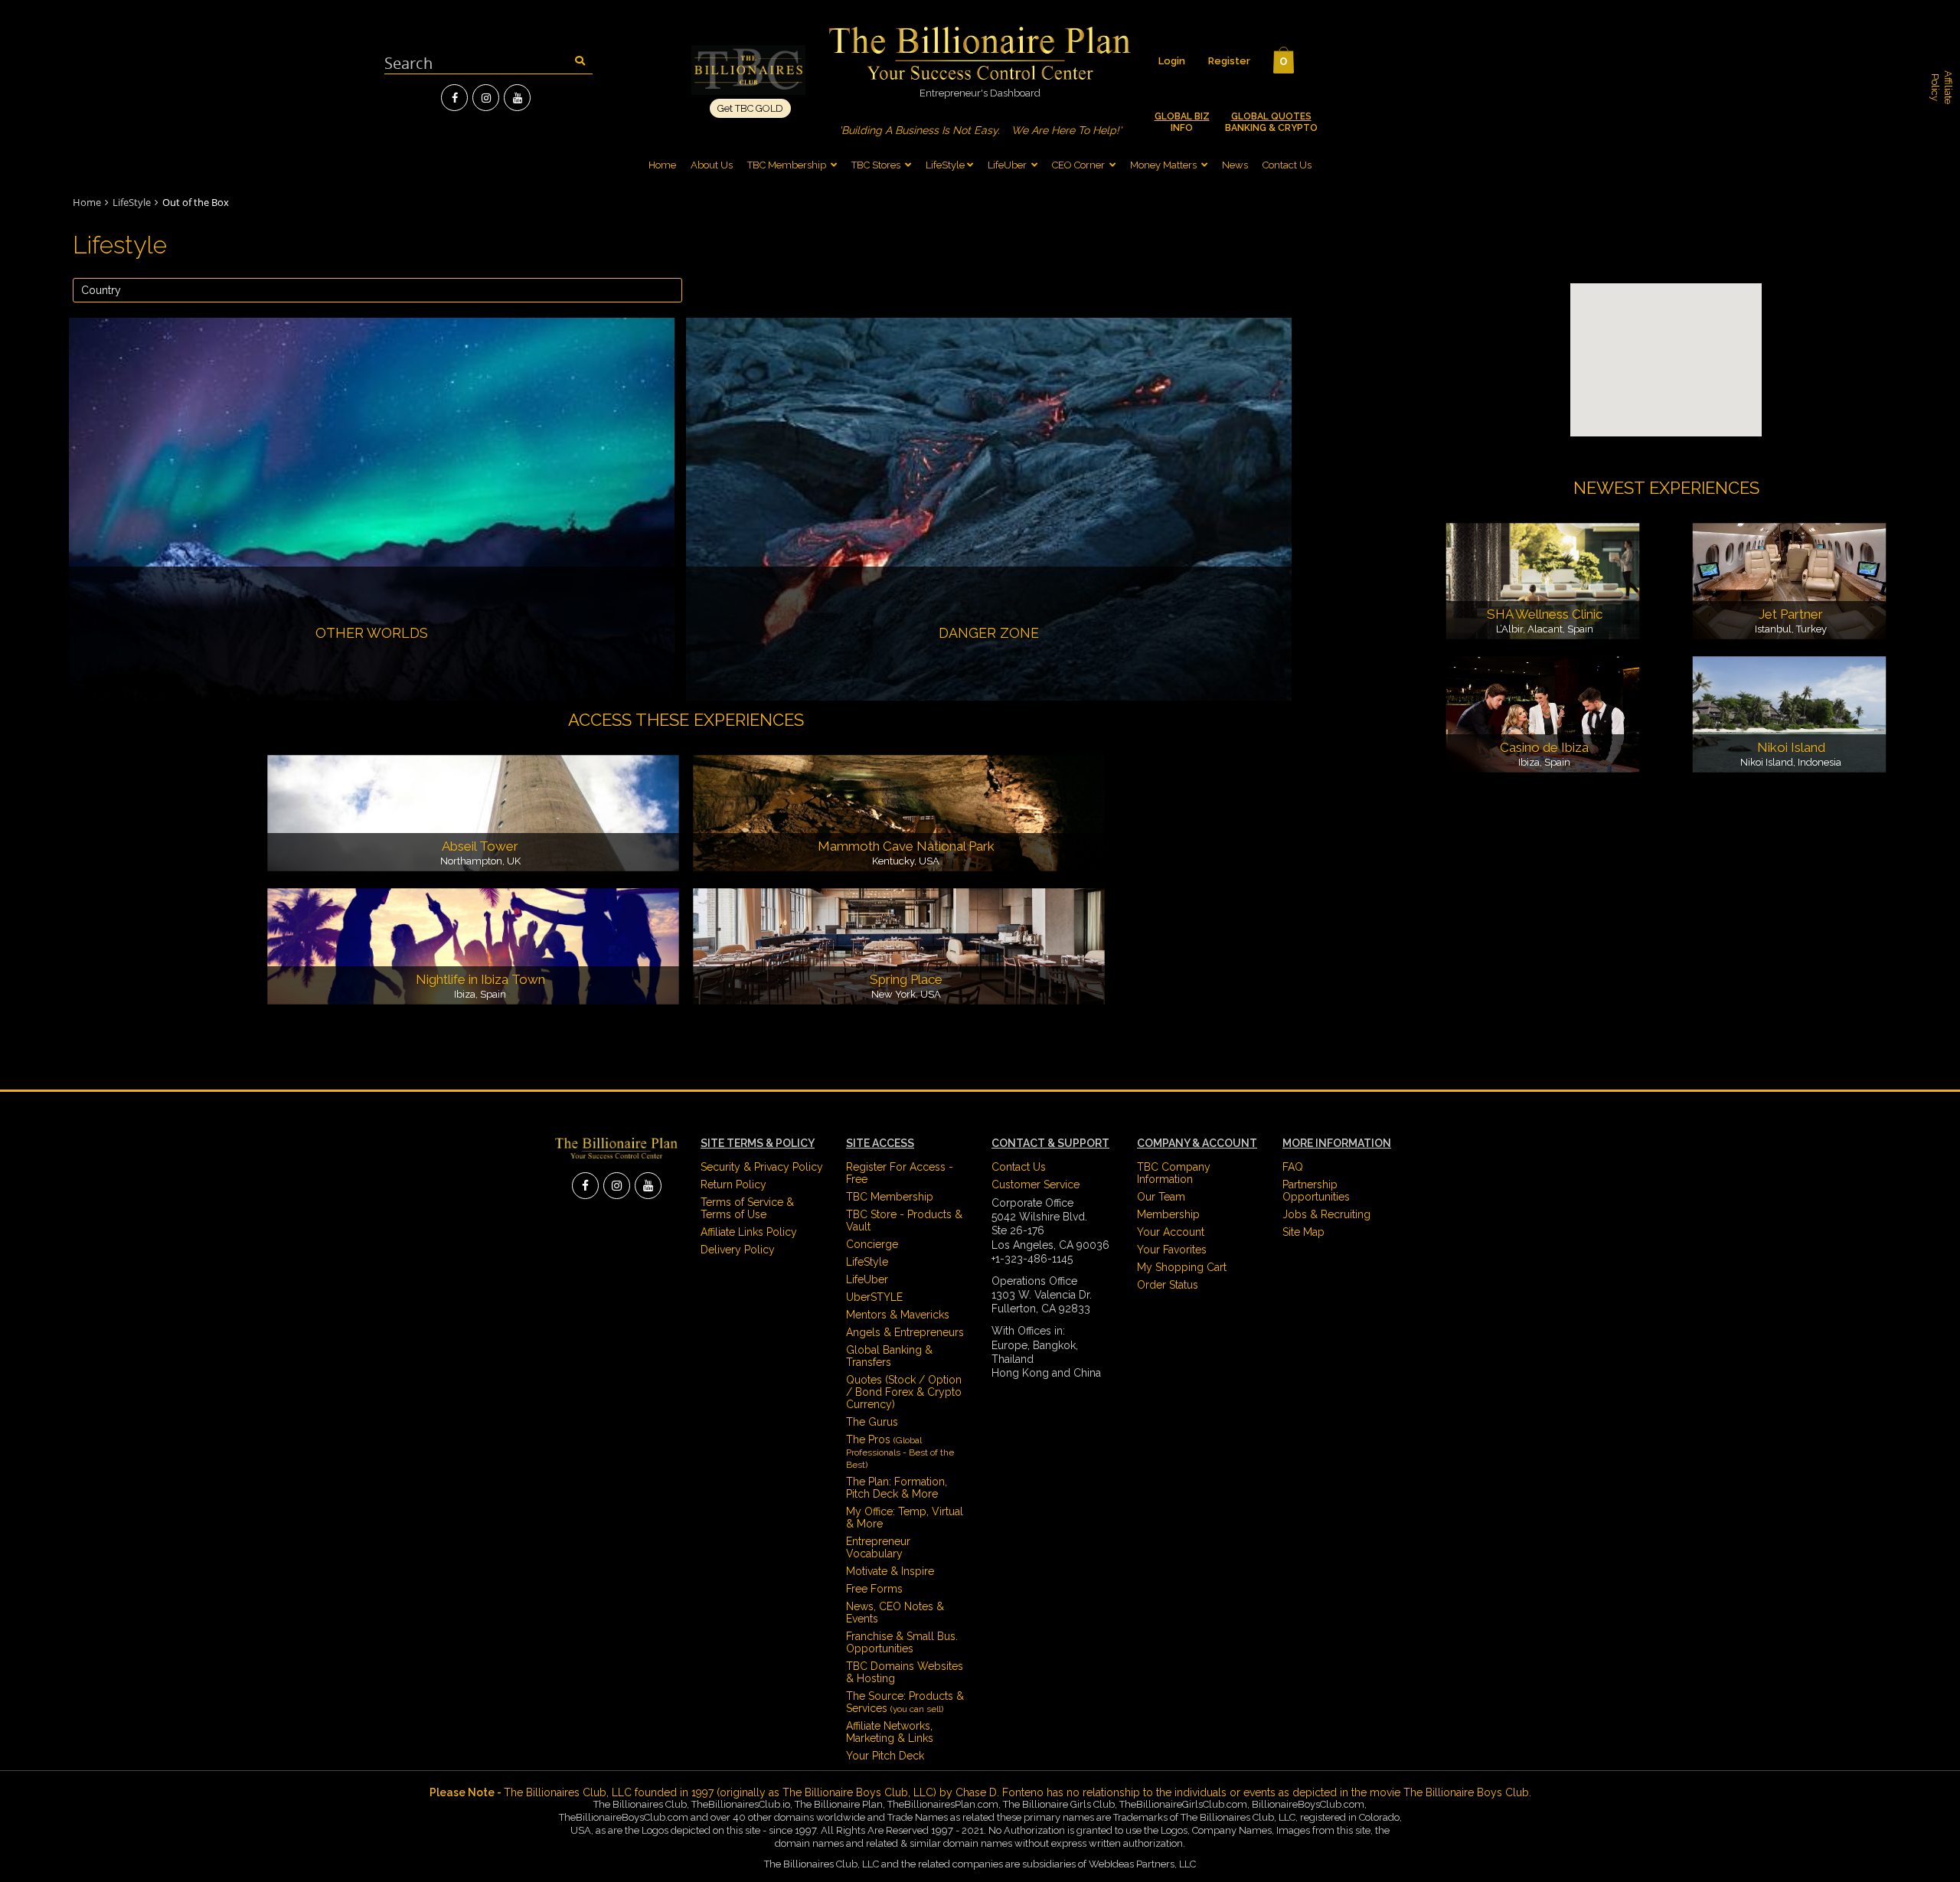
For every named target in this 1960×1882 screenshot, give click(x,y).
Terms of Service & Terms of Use (747, 1208)
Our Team (1161, 1197)
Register (1229, 61)
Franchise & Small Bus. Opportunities (902, 1642)
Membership (1168, 1214)
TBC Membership (788, 165)
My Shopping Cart (1182, 1267)
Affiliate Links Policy (749, 1232)
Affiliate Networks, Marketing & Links (890, 1732)
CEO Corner (1078, 165)
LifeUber (1007, 165)
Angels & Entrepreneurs (905, 1332)
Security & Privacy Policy (762, 1167)
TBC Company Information (1174, 1173)
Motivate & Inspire (890, 1571)
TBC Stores (877, 165)
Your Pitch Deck (885, 1756)
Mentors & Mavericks (898, 1315)
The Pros (900, 1452)
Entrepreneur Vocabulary (878, 1547)
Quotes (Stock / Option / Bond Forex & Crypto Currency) (904, 1392)
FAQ (1293, 1167)
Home (662, 165)
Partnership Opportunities (1316, 1191)
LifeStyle (945, 165)
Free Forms (874, 1589)
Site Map (1303, 1232)
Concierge (872, 1244)
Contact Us (1287, 165)
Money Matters (1163, 165)
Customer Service (1036, 1184)
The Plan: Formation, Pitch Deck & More (897, 1488)
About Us (712, 165)
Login (1172, 61)
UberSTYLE (874, 1297)
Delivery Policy (738, 1250)
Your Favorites (1172, 1250)
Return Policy (733, 1184)
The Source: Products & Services (905, 1702)
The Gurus (872, 1422)
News (1235, 165)
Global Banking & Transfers (889, 1356)
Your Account (1171, 1232)
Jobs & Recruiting (1326, 1214)
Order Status (1168, 1285)
